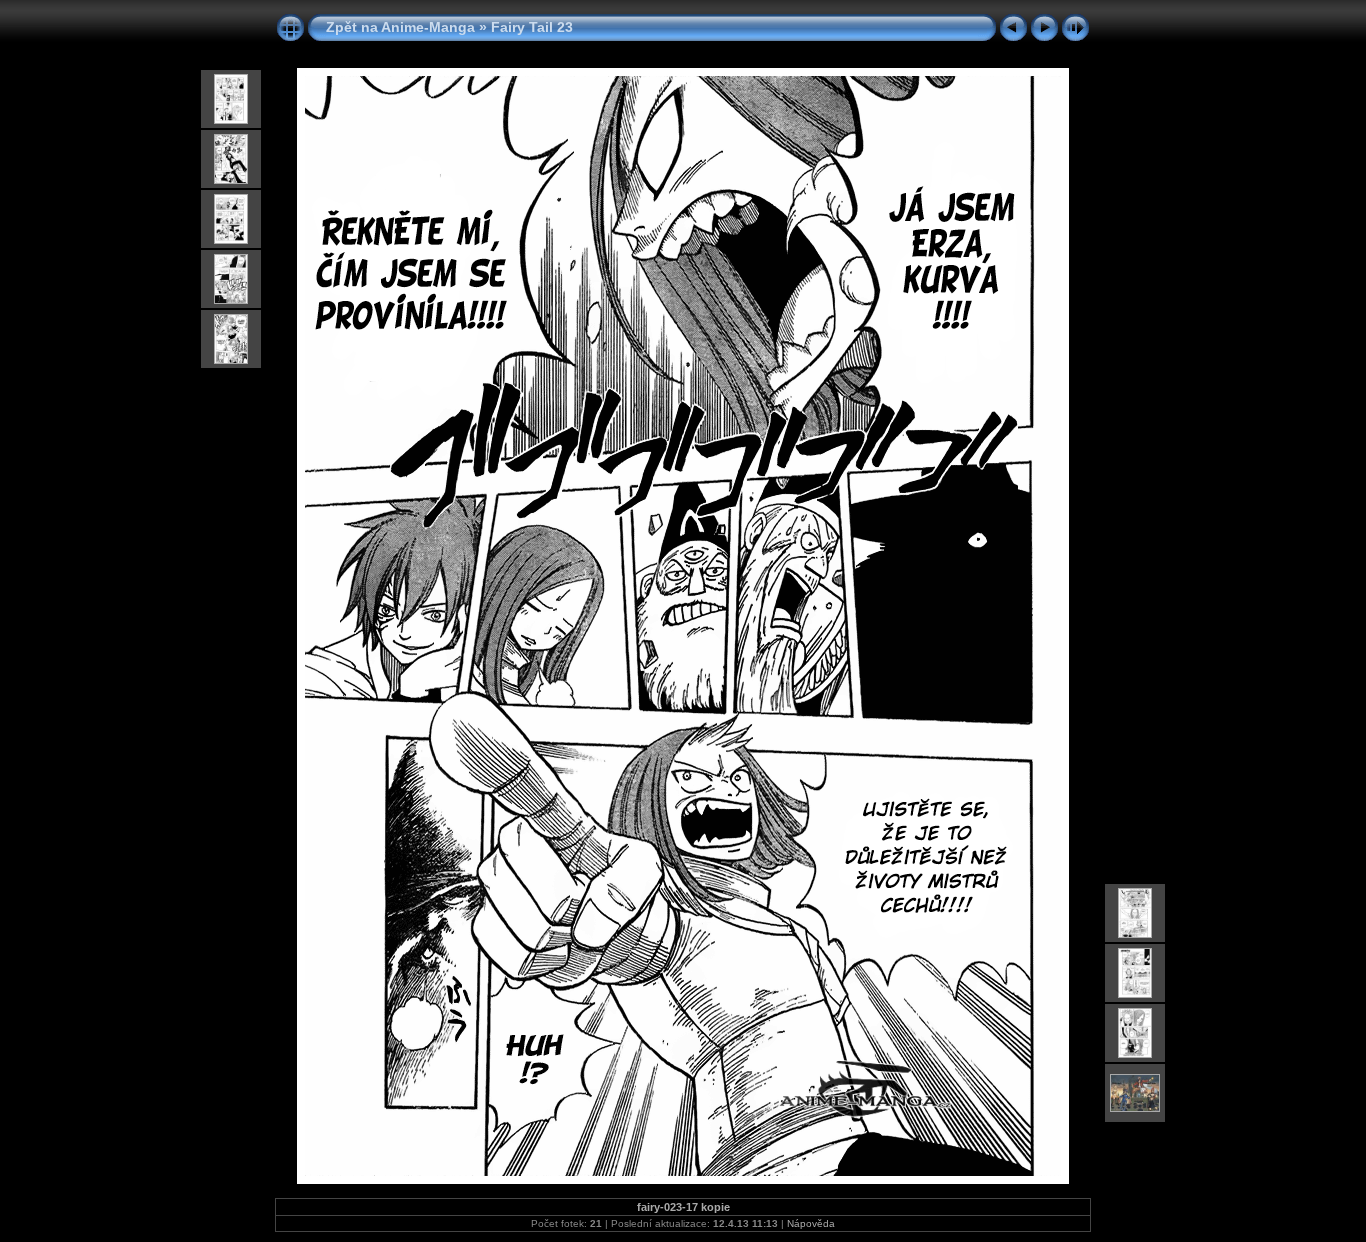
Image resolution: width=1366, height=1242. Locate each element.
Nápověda (811, 1223)
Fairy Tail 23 (532, 27)
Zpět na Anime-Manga (400, 27)
